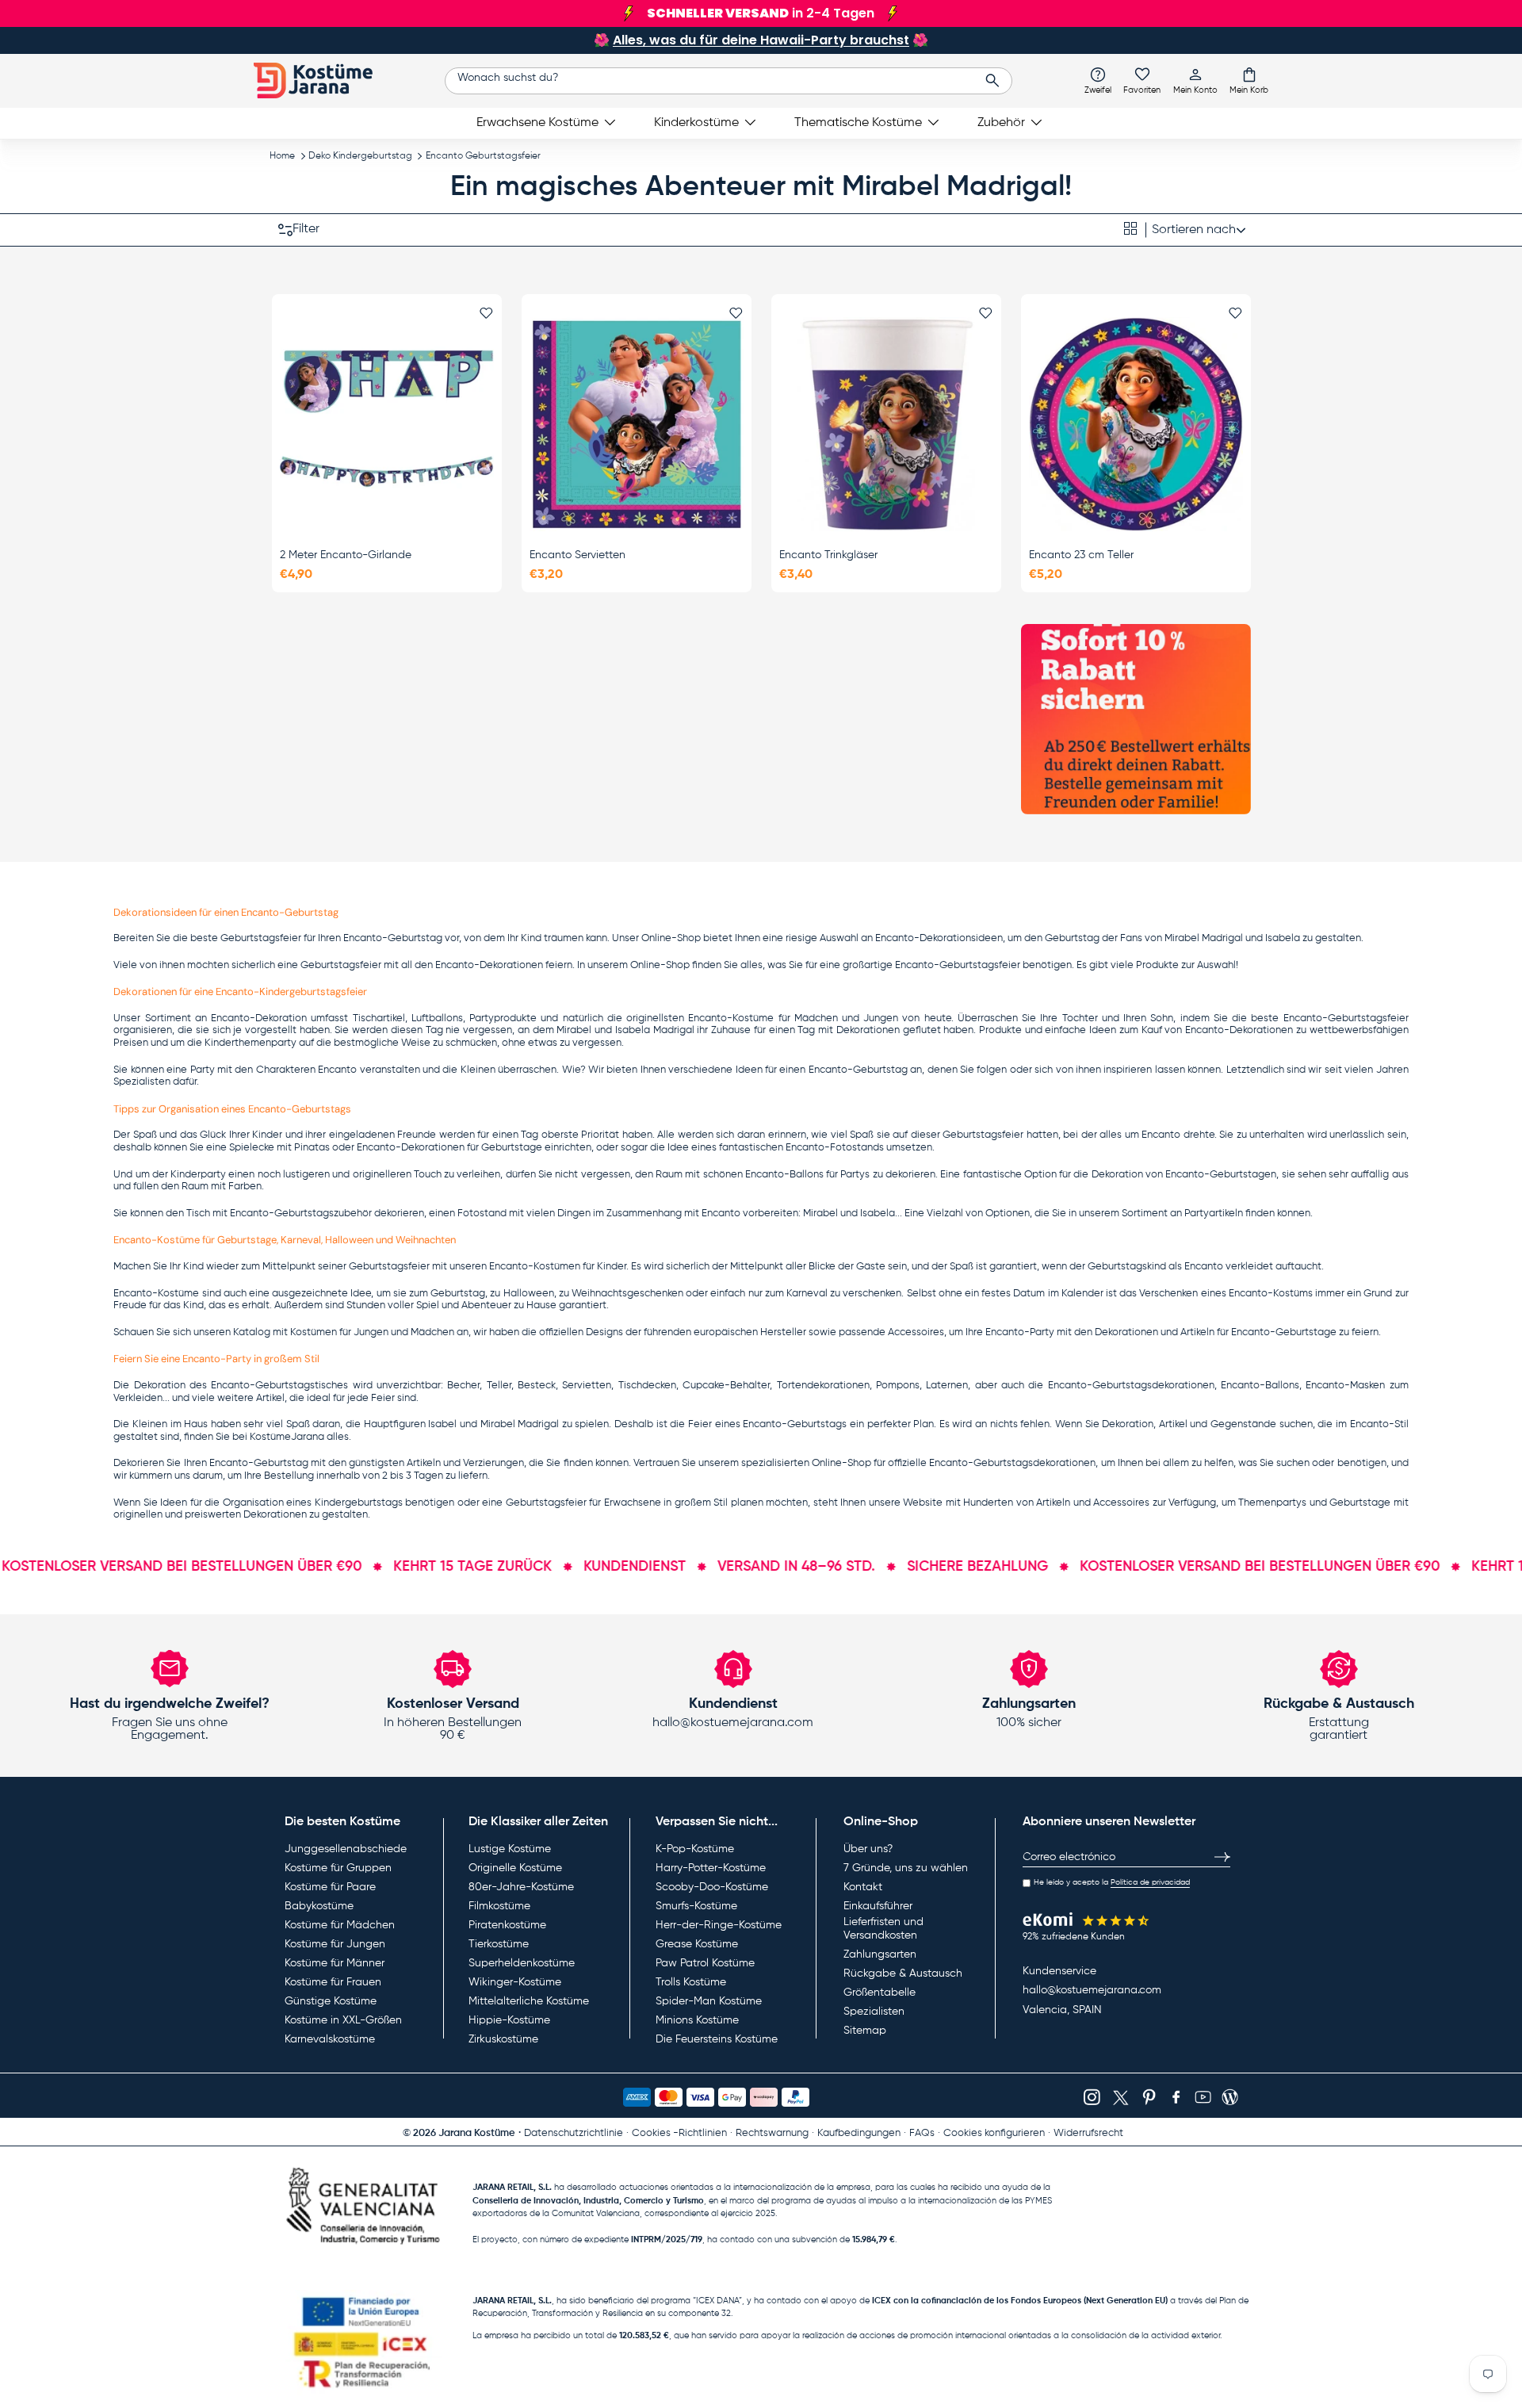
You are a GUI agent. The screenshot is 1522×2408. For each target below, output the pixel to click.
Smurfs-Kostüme (696, 1906)
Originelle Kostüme (515, 1868)
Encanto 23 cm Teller (1081, 555)
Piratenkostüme (507, 1925)
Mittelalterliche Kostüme (529, 2001)
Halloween (529, 1294)
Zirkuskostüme (503, 2039)
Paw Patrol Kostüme (705, 1963)
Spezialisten (874, 2012)
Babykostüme (319, 1906)
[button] (1249, 80)
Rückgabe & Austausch (903, 1973)
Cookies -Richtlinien (679, 2133)
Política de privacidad (1150, 1882)
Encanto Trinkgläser (828, 555)
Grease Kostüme (697, 1944)
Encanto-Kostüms (1271, 1294)
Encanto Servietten (577, 555)
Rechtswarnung (772, 2133)
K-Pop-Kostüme (695, 1849)
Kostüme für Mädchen (340, 1925)
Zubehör (1001, 123)
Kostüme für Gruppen (338, 1868)
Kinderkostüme (696, 123)
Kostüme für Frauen (333, 1982)
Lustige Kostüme (510, 1849)
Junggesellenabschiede (346, 1849)
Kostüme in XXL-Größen (343, 2020)
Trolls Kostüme (691, 1982)
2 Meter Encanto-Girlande (346, 555)
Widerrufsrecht (1088, 2133)
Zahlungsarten (880, 1954)
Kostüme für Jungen (335, 1944)
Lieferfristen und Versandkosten (883, 1929)
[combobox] (729, 81)
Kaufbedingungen (859, 2133)
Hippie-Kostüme (509, 2020)
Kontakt (863, 1887)
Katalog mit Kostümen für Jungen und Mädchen (344, 1332)
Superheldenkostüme (522, 1963)
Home (282, 156)
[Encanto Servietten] (637, 424)
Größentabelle (880, 1993)
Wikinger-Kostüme (515, 1982)
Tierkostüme (499, 1944)
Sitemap (865, 2031)
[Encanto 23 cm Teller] (1136, 424)
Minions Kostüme (697, 2020)
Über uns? (868, 1849)
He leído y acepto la (1112, 1882)
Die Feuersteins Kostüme (717, 2039)
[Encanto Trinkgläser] (886, 424)
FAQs (922, 2133)
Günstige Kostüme (331, 2001)
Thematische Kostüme (858, 123)
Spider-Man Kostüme (709, 2001)
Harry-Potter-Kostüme (711, 1868)
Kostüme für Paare (330, 1887)
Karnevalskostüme (330, 2039)
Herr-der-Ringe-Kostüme (719, 1925)
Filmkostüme (499, 1906)
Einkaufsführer (878, 1906)
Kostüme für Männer (335, 1963)
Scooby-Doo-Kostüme (712, 1887)
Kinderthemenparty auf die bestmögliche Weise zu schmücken (351, 1043)
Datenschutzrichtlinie (574, 2133)
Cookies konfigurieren (994, 2133)
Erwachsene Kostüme (537, 123)
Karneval (807, 1294)
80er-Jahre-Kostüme (521, 1887)
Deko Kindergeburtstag (360, 156)
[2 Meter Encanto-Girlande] (387, 424)
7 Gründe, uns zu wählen (906, 1868)
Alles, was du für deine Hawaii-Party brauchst (761, 40)
